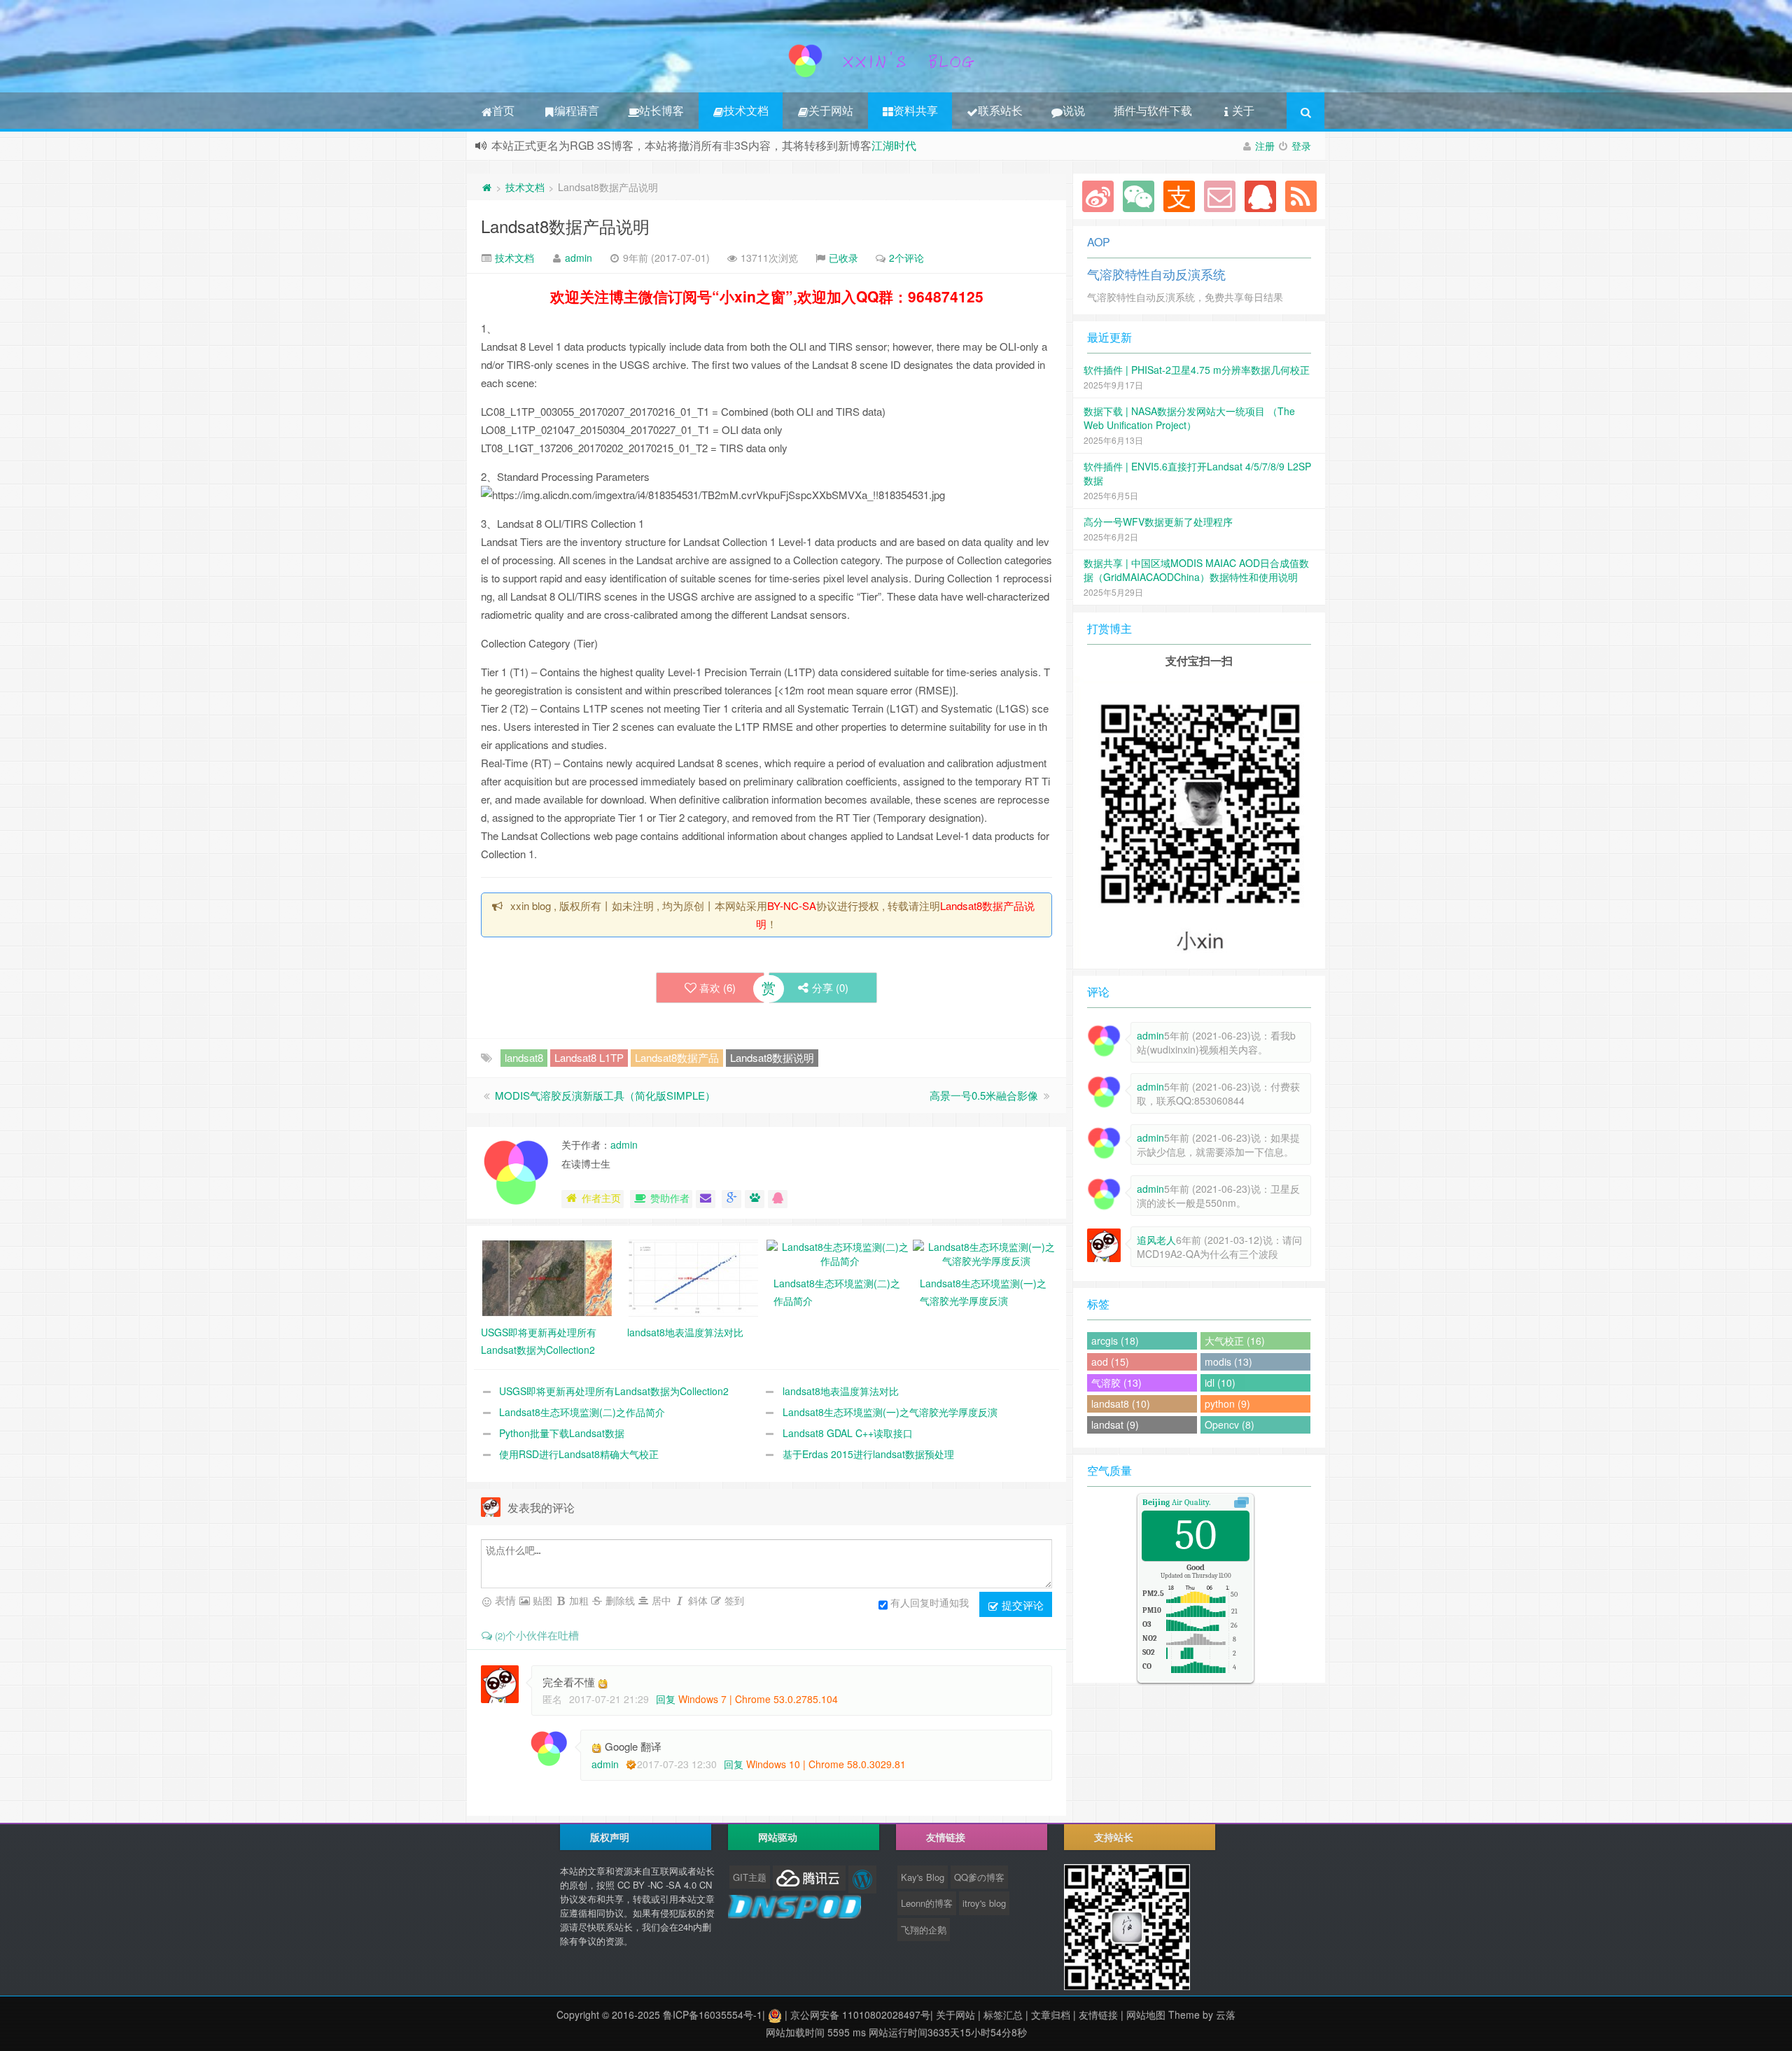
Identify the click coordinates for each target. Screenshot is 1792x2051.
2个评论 (906, 258)
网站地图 (1146, 2015)
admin (579, 258)
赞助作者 (670, 1198)
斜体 (696, 1600)
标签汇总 (1003, 2015)
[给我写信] (706, 1199)
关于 (1243, 110)
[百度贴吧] (755, 1199)
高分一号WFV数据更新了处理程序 (1158, 521)
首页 (503, 110)
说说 (1074, 110)
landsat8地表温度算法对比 (841, 1391)
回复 (666, 1699)
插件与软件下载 (1153, 110)
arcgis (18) (1115, 1340)
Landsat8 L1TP (589, 1057)
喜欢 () (717, 987)
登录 (1301, 146)
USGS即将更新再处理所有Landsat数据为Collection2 (614, 1391)
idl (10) (1220, 1382)
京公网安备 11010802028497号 (860, 2015)
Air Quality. (1176, 1502)
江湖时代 (894, 145)
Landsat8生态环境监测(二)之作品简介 (582, 1412)
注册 (1265, 146)
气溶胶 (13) (1116, 1382)
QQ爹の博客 (979, 1877)
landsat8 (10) (1121, 1403)
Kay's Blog (923, 1877)
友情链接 (1098, 2015)
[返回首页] (486, 187)
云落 (1226, 2015)
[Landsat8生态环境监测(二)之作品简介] (840, 1252)
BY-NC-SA (792, 905)
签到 (733, 1600)
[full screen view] (1241, 1502)
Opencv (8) (1230, 1424)
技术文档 (746, 110)
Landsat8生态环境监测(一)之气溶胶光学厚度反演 (890, 1412)
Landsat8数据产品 (677, 1057)
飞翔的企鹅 (924, 1930)
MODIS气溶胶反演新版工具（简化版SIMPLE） (605, 1095)
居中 (660, 1600)
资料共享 (916, 110)
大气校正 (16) (1235, 1340)
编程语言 (577, 110)
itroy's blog (984, 1903)
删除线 (619, 1600)
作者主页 (601, 1198)
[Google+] (731, 1199)
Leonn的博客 (927, 1903)
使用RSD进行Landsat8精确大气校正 (579, 1454)
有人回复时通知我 (930, 1602)
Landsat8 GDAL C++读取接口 (848, 1433)
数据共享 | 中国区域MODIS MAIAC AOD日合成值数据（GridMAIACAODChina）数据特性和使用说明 (1196, 570)
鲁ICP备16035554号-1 (713, 2015)
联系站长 (1000, 110)
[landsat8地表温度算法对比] (693, 1277)
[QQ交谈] (778, 1199)
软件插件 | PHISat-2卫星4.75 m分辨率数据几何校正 (1197, 370)
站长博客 (661, 110)
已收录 (843, 258)
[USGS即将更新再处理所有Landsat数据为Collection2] (547, 1277)
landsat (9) (1115, 1424)
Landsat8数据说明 (772, 1057)
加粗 (577, 1600)
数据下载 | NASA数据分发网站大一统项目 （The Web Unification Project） (1189, 418)
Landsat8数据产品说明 (565, 226)
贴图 (541, 1600)
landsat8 (524, 1057)
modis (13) (1228, 1361)
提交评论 (1021, 1605)
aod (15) (1110, 1361)
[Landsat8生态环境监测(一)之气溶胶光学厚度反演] (986, 1252)
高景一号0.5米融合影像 (984, 1095)
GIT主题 (750, 1877)
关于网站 (831, 110)
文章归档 (1051, 2015)
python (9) (1227, 1403)
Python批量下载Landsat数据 (562, 1433)
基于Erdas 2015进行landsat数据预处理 (868, 1454)
